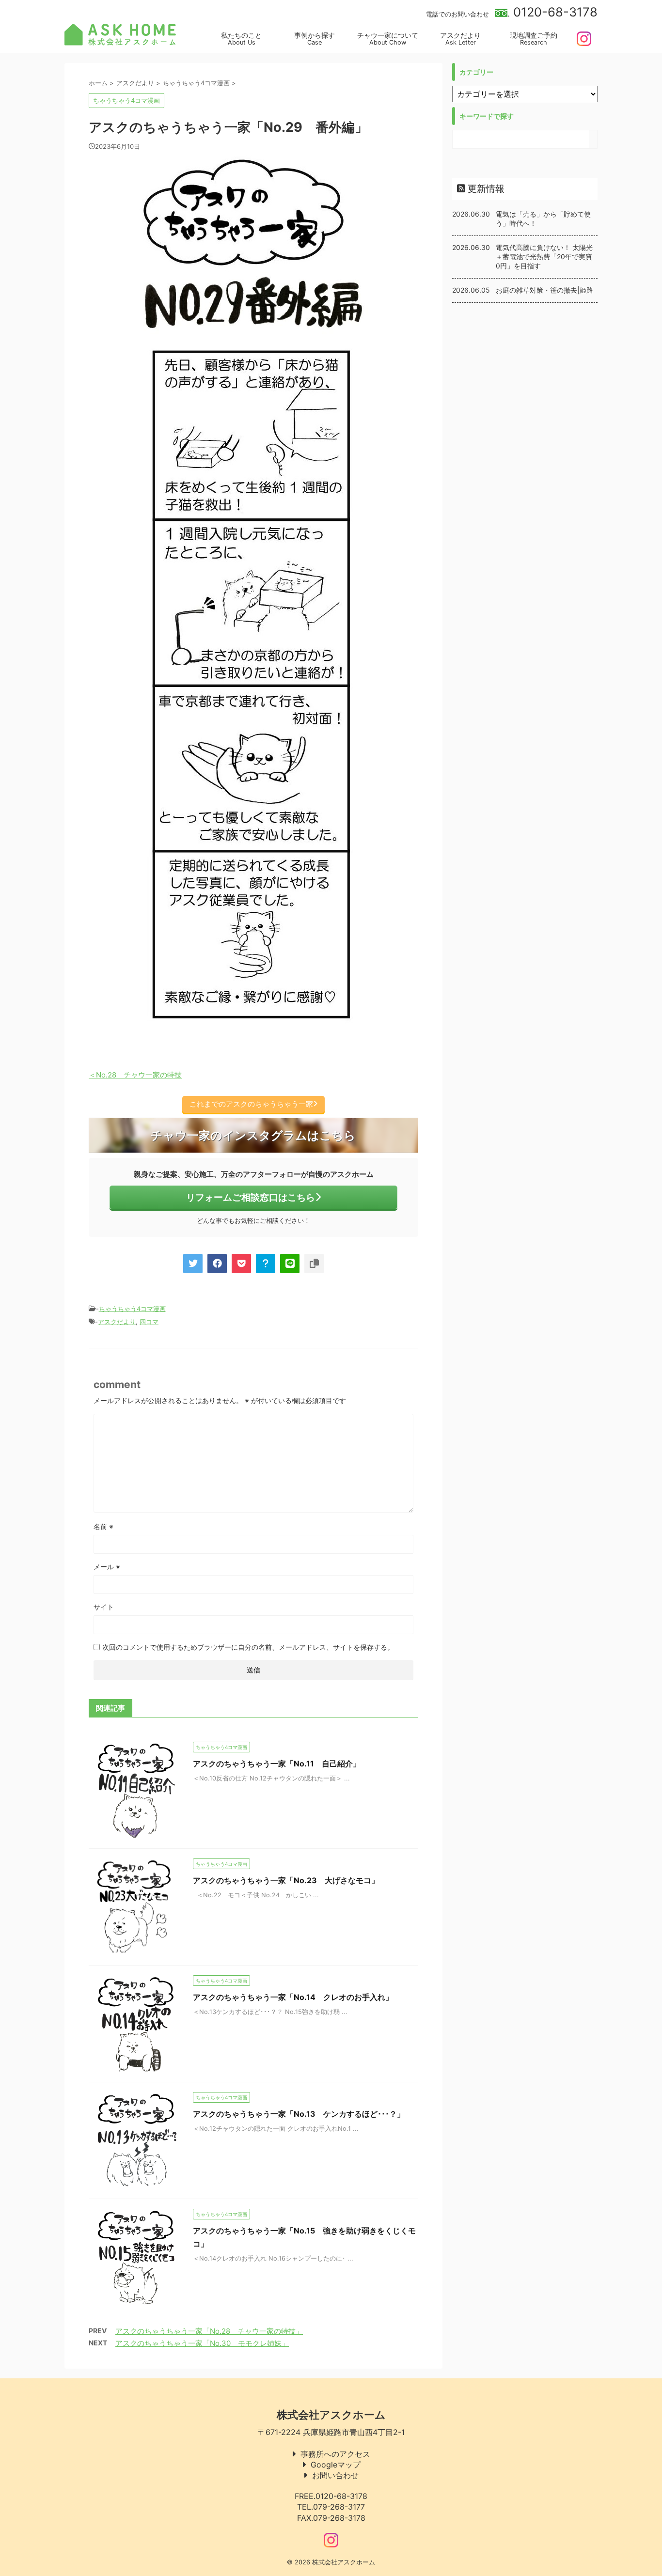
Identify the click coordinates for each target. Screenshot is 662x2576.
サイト (104, 1607)
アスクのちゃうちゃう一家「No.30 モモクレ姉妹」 (202, 2343)
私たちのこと (241, 39)
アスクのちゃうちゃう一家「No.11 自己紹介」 (277, 1764)
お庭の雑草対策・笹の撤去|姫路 (544, 290)
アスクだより (460, 39)
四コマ (149, 1322)
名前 (103, 1526)
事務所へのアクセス (335, 2454)
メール (107, 1567)
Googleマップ (336, 2465)
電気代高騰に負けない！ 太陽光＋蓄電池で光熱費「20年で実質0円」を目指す (544, 257)
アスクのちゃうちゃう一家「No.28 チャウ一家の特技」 (209, 2331)
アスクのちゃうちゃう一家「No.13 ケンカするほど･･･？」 (299, 2114)
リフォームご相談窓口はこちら (251, 1197)
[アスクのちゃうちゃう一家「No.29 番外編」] (266, 1264)
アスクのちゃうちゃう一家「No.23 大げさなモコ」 (286, 1880)
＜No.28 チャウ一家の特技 (135, 1075)
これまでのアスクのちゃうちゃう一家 (251, 1104)
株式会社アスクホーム (331, 2415)
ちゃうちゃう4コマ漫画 (132, 1309)
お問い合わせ (335, 2475)
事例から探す (315, 39)
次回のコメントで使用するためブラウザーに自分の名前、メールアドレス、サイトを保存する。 (248, 1647)
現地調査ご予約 (534, 39)
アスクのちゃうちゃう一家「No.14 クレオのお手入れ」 (293, 1997)
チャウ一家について (388, 39)
